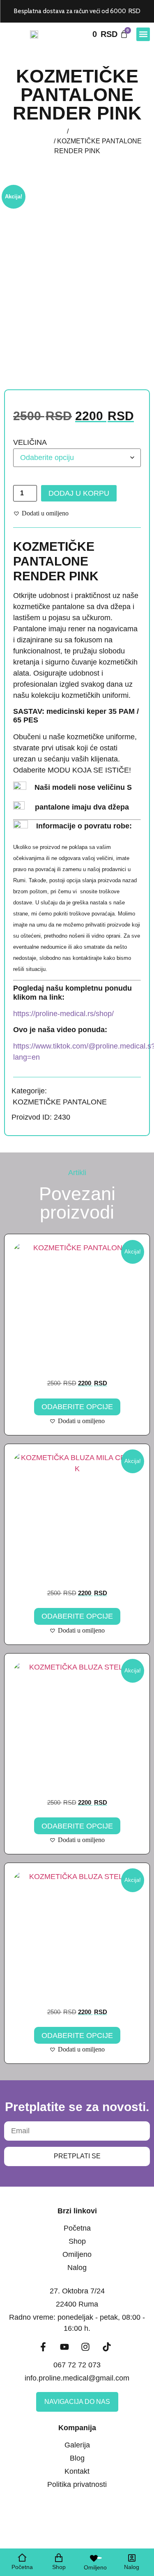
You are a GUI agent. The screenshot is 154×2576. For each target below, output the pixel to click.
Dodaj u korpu (79, 493)
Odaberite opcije (77, 1407)
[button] (143, 34)
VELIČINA (30, 442)
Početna (53, 131)
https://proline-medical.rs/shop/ (63, 1014)
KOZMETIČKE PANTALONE (60, 1102)
